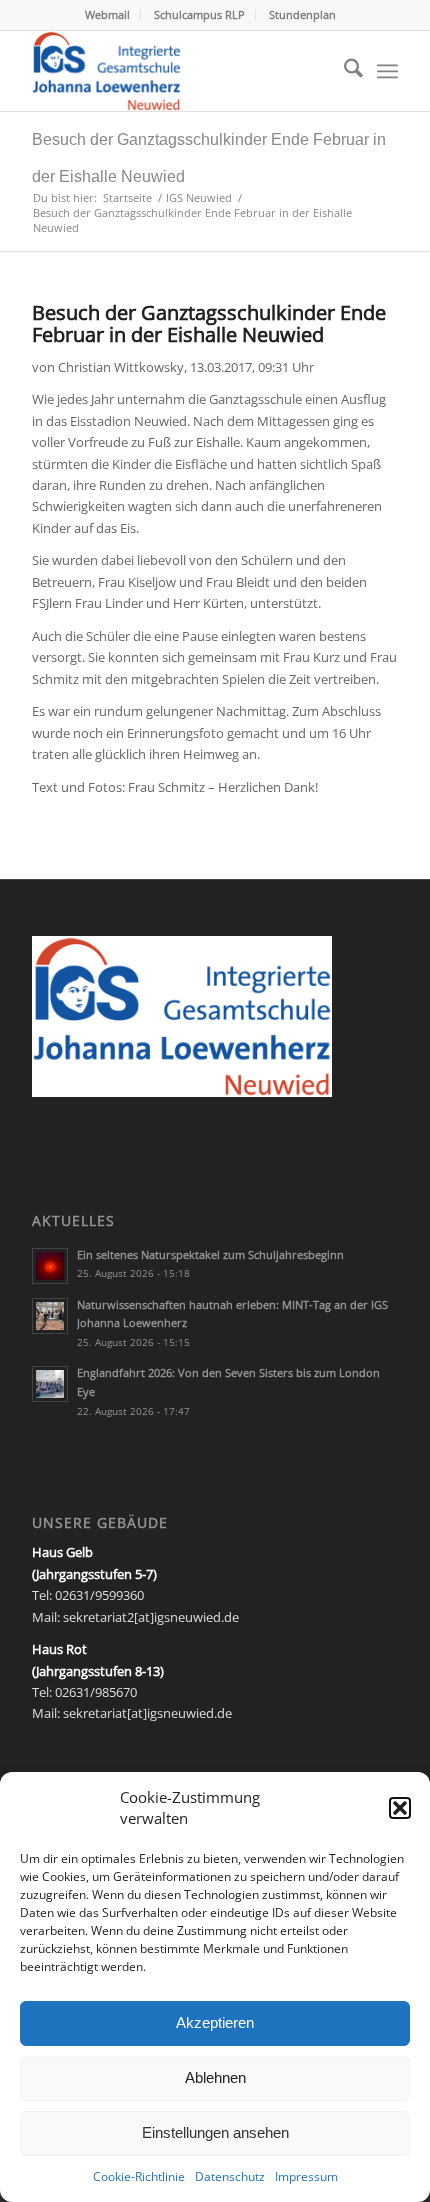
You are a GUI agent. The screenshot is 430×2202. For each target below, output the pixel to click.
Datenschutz (230, 2176)
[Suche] (343, 71)
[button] (400, 1808)
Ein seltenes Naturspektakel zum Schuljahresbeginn (210, 1254)
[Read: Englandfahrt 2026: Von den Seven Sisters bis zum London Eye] (50, 1384)
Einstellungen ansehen (215, 2132)
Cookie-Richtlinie (139, 2176)
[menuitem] (108, 15)
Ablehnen (215, 2077)
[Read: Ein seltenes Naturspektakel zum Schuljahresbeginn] (50, 1266)
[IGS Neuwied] (178, 71)
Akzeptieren (215, 2022)
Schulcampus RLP (199, 14)
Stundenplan (302, 14)
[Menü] (387, 71)
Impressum (306, 2176)
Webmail (107, 14)
